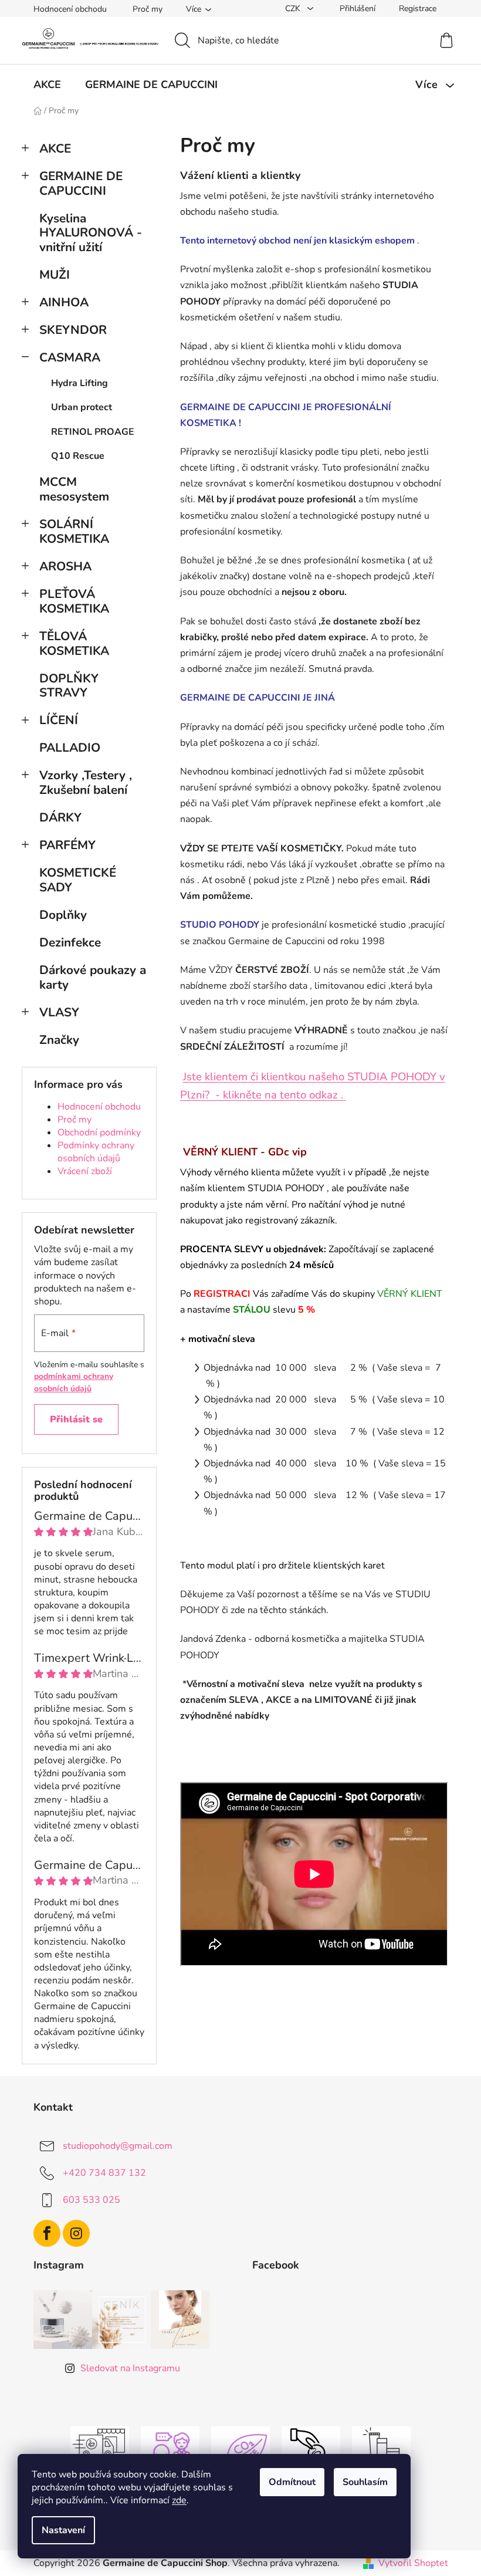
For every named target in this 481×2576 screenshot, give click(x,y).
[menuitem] (47, 84)
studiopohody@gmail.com (118, 2145)
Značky (59, 1040)
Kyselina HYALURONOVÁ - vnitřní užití (91, 233)
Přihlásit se (76, 1419)
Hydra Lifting (79, 383)
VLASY (59, 1012)
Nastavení (63, 2530)
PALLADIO (70, 748)
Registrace (418, 9)
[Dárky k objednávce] (381, 2450)
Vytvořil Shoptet (413, 2563)
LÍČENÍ (59, 720)
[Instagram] (76, 2233)
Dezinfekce (70, 942)
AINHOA (64, 302)
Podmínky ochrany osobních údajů (96, 1152)
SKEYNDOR (73, 330)
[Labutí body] (311, 2450)
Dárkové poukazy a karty (93, 977)
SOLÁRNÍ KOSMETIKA (74, 531)
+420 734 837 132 (104, 2172)
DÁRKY (62, 817)
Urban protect (82, 407)
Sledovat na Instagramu (130, 2368)
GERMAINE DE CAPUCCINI (81, 183)
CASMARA (70, 357)
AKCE (55, 148)
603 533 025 (92, 2199)
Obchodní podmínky (99, 1133)
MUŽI (55, 275)
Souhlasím (365, 2482)
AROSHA (65, 566)
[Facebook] (47, 2233)
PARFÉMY (67, 845)
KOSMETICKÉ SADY (78, 880)
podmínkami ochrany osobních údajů (74, 1382)
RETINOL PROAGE (93, 432)
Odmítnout (292, 2482)
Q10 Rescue (78, 456)
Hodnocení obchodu (70, 9)
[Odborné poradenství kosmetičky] (170, 2450)
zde (179, 2500)
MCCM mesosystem (74, 489)
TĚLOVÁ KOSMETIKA (74, 643)
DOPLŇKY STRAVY (69, 686)
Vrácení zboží (85, 1171)
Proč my (148, 9)
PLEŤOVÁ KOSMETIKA (74, 601)
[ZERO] (240, 2450)
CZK (294, 9)
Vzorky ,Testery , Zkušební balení (86, 782)
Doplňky (63, 915)
